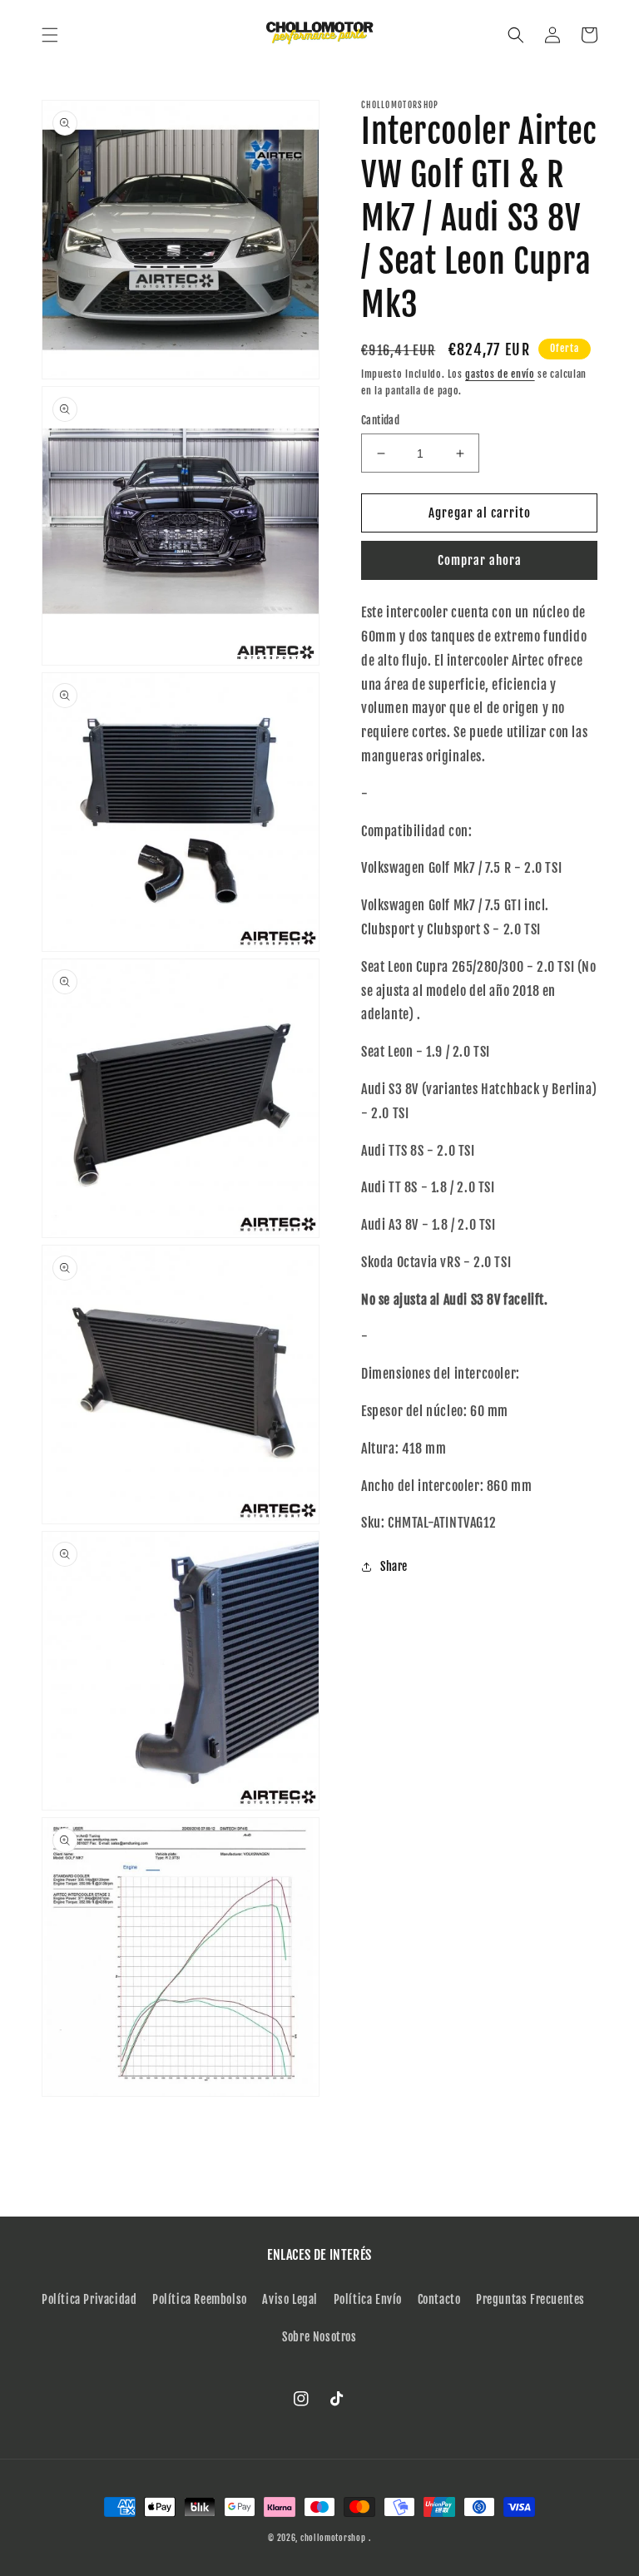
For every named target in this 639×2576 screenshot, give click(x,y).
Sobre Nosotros (319, 2337)
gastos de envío (500, 374)
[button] (50, 35)
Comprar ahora (480, 560)
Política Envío (368, 2299)
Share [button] (394, 1566)
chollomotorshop (333, 2538)
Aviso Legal (290, 2299)
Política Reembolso (200, 2299)
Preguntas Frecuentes (530, 2299)
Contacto (439, 2299)
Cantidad (380, 420)
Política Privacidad (89, 2299)
